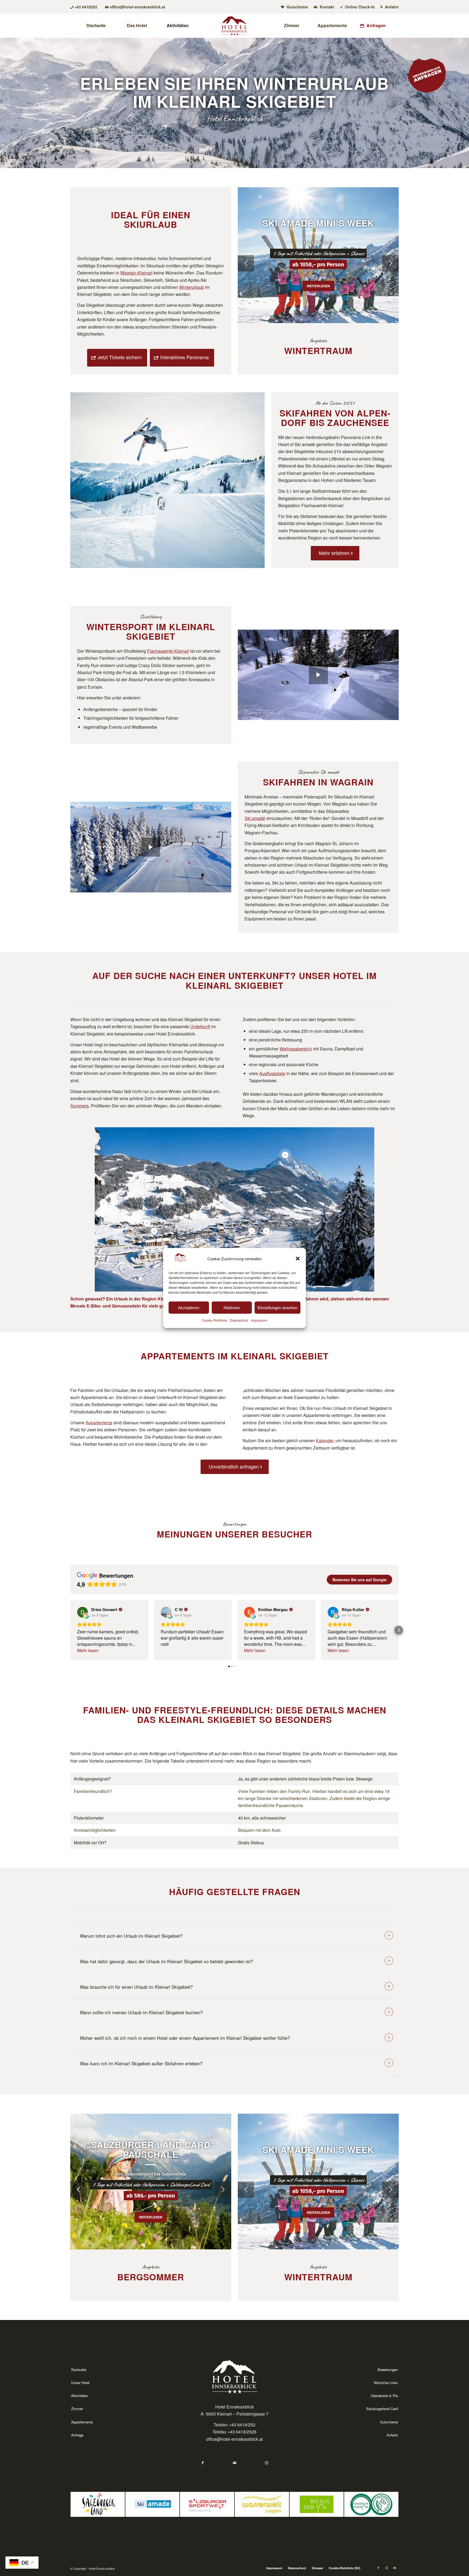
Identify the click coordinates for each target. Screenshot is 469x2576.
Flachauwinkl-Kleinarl (168, 651)
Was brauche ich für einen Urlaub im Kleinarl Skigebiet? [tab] (136, 1987)
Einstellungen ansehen (278, 1308)
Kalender (325, 1440)
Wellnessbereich (296, 1049)
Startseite (79, 2370)
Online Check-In (359, 7)
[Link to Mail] (235, 2463)
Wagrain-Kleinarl (136, 273)
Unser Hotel (80, 2383)
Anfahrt (391, 7)
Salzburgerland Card (382, 2409)
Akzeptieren (189, 1308)
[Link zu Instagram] (386, 2568)
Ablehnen (232, 1308)
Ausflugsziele (272, 1073)
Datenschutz (239, 1320)
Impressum (259, 1320)
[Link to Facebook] (203, 2463)
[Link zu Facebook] (378, 2568)
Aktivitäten (80, 2396)
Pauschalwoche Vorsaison (318, 223)
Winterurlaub (191, 287)
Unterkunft (200, 1026)
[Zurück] (246, 263)
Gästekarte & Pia (384, 2396)
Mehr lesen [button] (88, 1650)
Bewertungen (388, 2370)
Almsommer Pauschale (151, 2149)
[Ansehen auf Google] (83, 1612)
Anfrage (77, 2435)
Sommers (80, 1106)
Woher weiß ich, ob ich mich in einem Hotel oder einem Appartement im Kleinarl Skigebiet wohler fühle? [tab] (185, 2038)
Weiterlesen (318, 291)
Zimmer (77, 2409)
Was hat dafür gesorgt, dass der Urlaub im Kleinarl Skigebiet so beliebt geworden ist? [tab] (166, 1961)
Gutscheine (297, 7)
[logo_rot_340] (234, 26)
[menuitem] (295, 7)
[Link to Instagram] (267, 2463)
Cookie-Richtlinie (214, 1320)
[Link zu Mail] (395, 2568)
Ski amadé (255, 818)
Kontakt (327, 7)
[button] (298, 1258)
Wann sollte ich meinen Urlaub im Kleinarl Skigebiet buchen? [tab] (141, 2012)
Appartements (99, 1423)
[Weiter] (391, 263)
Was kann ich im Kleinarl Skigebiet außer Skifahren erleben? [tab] (141, 2063)
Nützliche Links (386, 2383)
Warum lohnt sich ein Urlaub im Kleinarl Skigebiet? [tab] (131, 1936)
